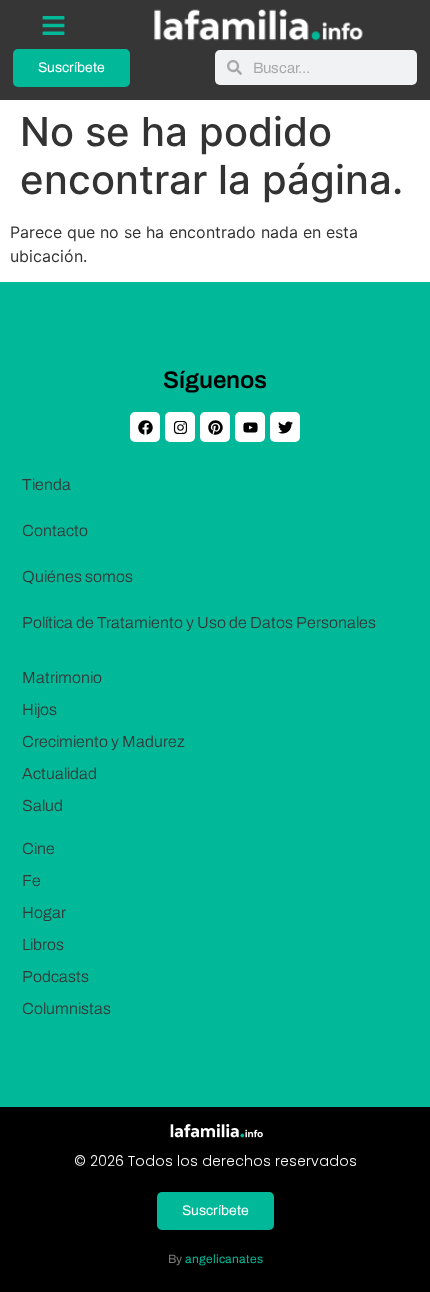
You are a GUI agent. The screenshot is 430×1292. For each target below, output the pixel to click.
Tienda (46, 484)
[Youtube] (250, 427)
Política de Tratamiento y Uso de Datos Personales (199, 622)
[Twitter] (285, 427)
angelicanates (224, 1259)
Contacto (55, 530)
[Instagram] (180, 427)
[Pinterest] (215, 427)
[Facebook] (145, 427)
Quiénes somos (77, 576)
